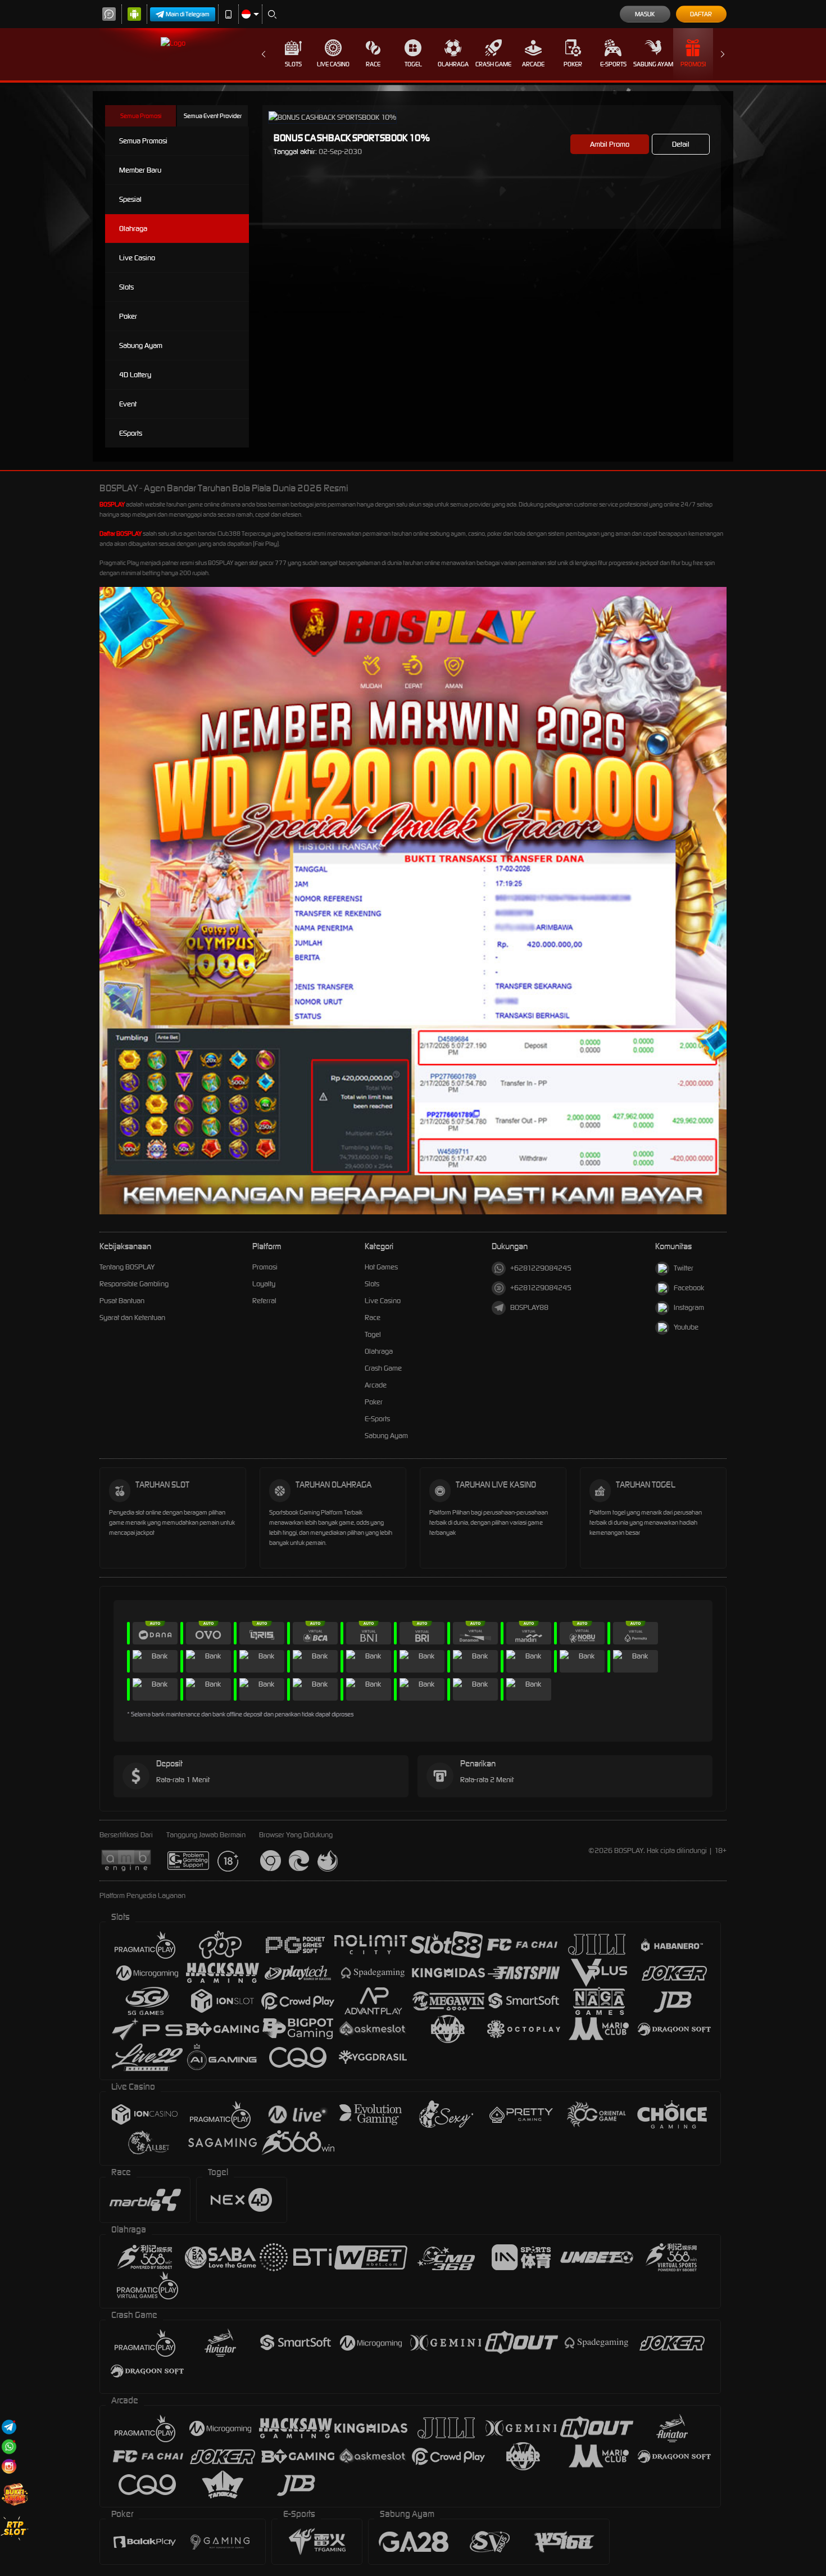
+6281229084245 (541, 1268)
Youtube (686, 1327)
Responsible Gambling (134, 1284)
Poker (573, 64)
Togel (413, 64)
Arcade (533, 64)
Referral (264, 1301)
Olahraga (453, 64)
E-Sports (613, 64)
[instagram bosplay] (9, 2466)
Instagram (689, 1307)
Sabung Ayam (653, 64)
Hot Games (381, 1267)
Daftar (701, 14)
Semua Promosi (141, 116)
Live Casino (333, 64)
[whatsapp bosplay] (9, 2446)
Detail (681, 144)
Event (128, 404)
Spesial (130, 199)
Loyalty (264, 1284)
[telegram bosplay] (9, 2427)
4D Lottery (135, 375)
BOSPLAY (112, 504)
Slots (293, 64)
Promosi (693, 64)
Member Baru (140, 170)
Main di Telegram (188, 14)
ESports (131, 433)
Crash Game (493, 64)
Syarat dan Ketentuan (132, 1318)
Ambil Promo (610, 144)
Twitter (684, 1268)
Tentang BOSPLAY (127, 1267)
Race (373, 64)
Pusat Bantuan (122, 1301)
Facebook (689, 1288)
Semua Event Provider (213, 116)
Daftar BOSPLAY (121, 534)
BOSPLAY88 (529, 1307)
